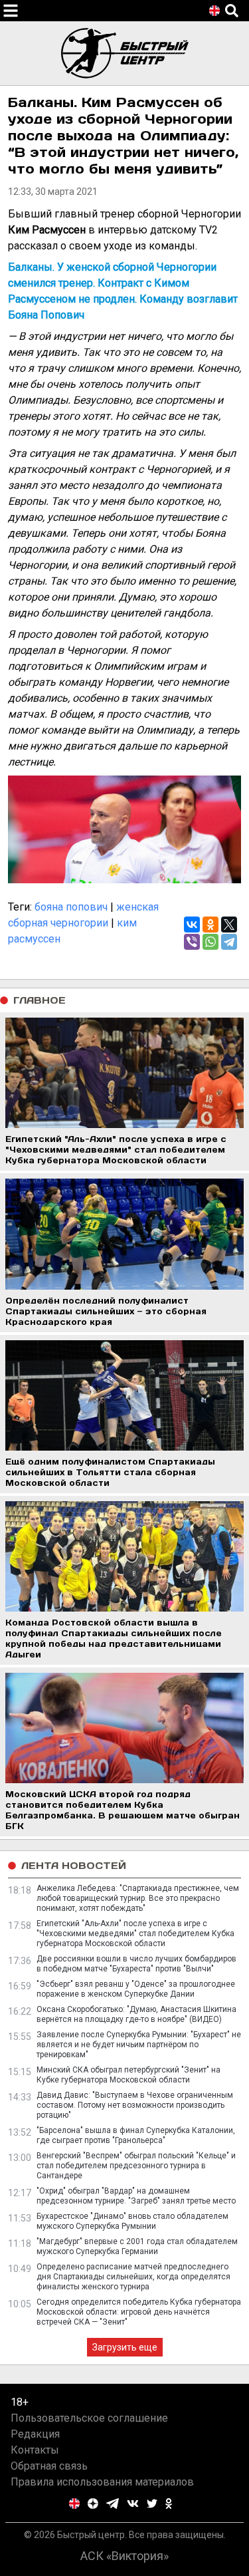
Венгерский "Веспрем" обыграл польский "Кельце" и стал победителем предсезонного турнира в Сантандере (136, 2166)
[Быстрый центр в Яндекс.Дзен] (93, 2504)
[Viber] (192, 942)
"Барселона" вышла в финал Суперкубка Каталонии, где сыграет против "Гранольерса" (136, 2135)
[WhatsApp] (210, 942)
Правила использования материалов (102, 2482)
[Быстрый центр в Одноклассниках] (169, 2504)
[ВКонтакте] (192, 925)
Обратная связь (49, 2466)
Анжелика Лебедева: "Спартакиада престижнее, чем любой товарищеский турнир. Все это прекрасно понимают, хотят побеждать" (138, 1898)
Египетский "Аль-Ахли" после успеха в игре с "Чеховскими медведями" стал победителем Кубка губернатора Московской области (135, 1933)
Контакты (35, 2450)
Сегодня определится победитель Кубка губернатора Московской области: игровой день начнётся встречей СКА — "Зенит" (139, 2312)
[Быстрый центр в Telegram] (113, 2504)
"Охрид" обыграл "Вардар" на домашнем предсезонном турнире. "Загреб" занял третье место (136, 2196)
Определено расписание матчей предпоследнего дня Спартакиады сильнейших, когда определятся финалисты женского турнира (133, 2277)
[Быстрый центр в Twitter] (152, 2504)
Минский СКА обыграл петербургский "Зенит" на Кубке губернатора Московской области (128, 2075)
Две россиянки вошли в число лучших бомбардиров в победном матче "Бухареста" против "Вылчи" (136, 1964)
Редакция (35, 2434)
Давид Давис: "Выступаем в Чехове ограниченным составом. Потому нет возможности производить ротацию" (135, 2105)
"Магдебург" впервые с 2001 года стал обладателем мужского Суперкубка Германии (137, 2246)
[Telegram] (229, 942)
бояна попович (71, 907)
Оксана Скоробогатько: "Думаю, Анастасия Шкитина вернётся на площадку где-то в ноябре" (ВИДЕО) (136, 2014)
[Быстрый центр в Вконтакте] (133, 2504)
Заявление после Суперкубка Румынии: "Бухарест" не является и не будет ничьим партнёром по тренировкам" (139, 2045)
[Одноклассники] (210, 925)
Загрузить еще (125, 2347)
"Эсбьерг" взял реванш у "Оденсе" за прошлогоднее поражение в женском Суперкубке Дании (136, 1989)
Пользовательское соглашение (89, 2418)
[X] (229, 925)
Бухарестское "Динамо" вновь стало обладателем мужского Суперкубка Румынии (132, 2221)
